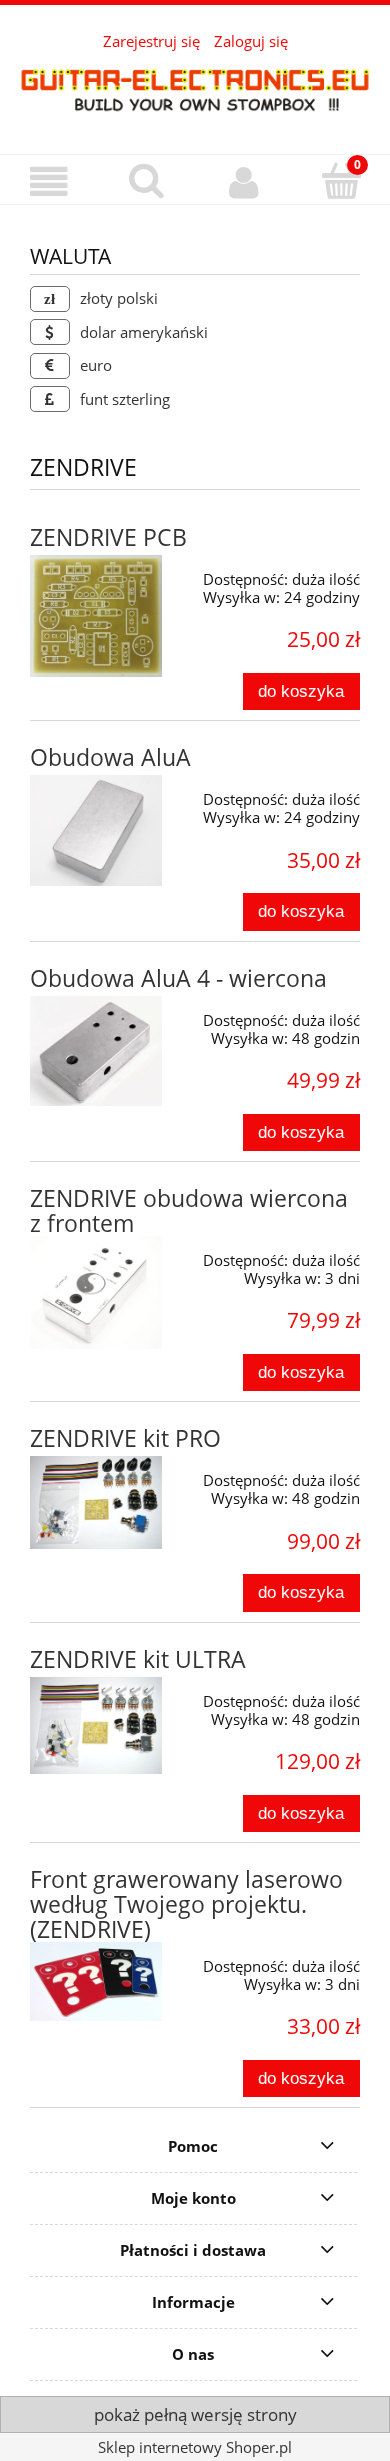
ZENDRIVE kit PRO (125, 1438)
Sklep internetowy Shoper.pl (195, 2447)
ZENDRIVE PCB (108, 537)
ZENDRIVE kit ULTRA (138, 1659)
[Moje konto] (244, 182)
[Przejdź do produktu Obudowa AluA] (96, 830)
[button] (49, 182)
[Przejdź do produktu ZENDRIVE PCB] (96, 616)
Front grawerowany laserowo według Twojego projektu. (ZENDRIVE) (186, 1904)
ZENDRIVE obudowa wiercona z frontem (189, 1211)
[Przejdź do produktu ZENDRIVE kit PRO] (96, 1502)
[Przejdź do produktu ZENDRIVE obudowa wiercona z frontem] (96, 1292)
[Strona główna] (195, 88)
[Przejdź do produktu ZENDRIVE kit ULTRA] (96, 1726)
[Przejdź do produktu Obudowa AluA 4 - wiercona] (96, 1051)
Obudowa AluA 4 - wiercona (178, 978)
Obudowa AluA (110, 757)
